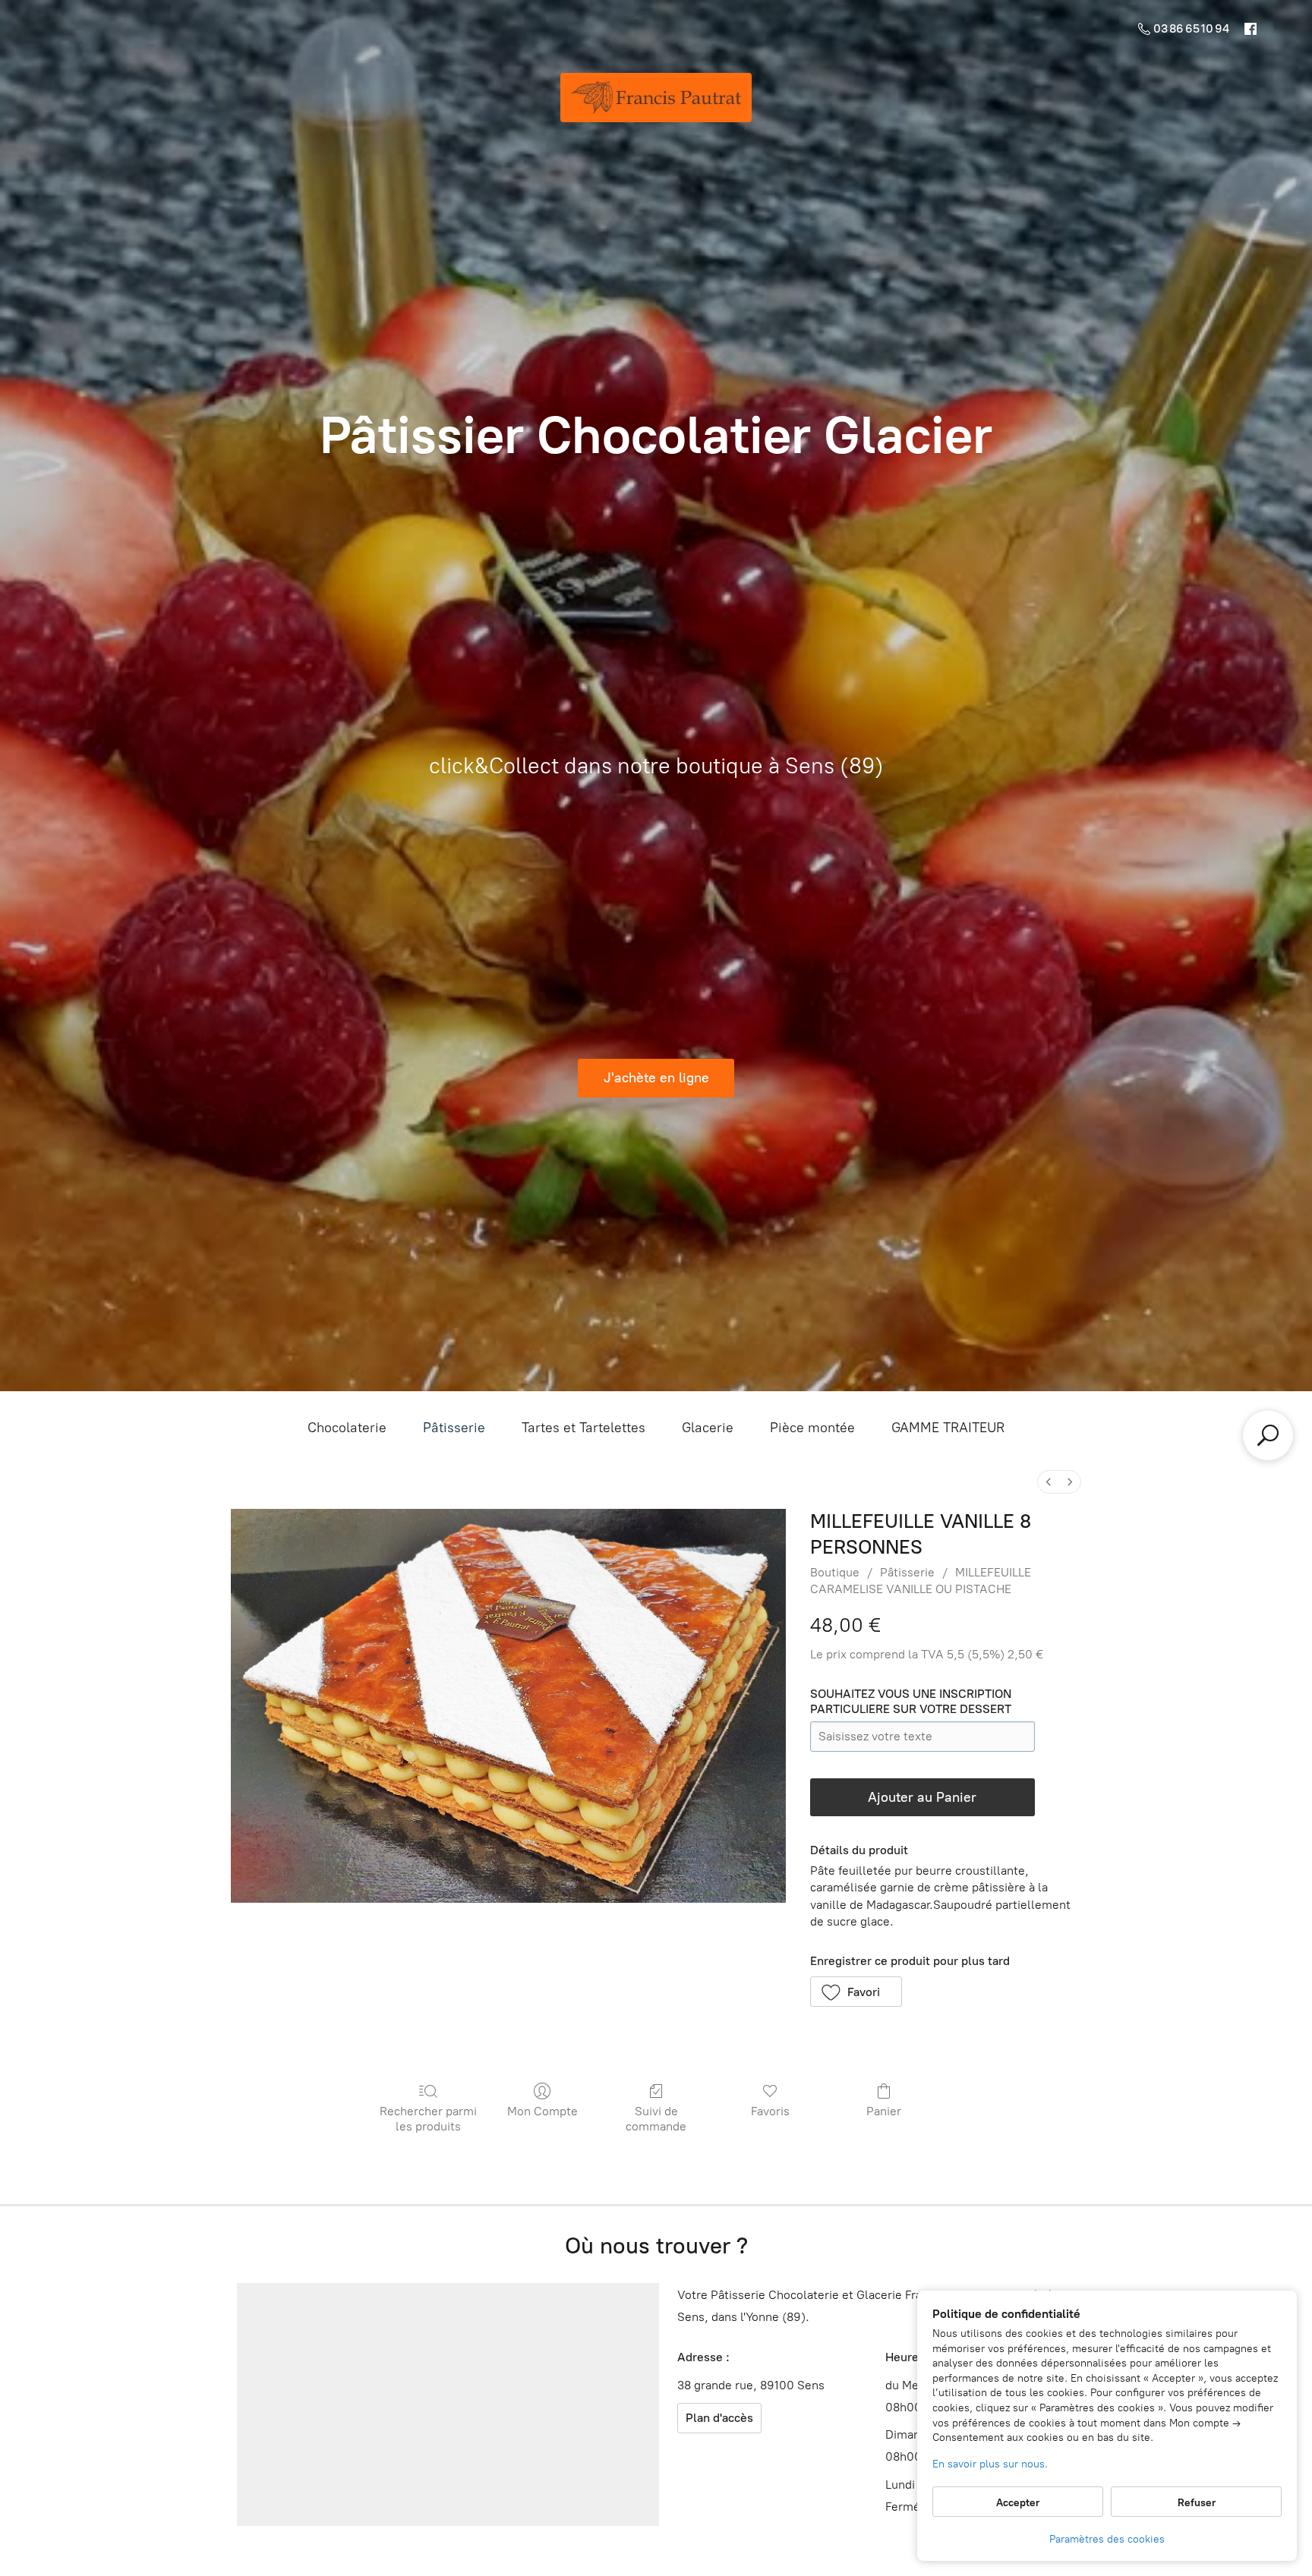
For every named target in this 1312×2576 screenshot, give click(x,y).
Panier (884, 2111)
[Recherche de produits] (1268, 1435)
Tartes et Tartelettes (583, 1428)
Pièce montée (812, 1428)
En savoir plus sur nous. (990, 2464)
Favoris (770, 2111)
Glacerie (708, 1428)
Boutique (835, 1572)
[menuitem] (1049, 1482)
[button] (856, 1992)
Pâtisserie (454, 1428)
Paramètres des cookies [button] (1107, 2539)
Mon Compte (542, 2111)
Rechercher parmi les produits (428, 2118)
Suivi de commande (656, 2118)
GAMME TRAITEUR (948, 1428)
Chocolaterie (347, 1428)
